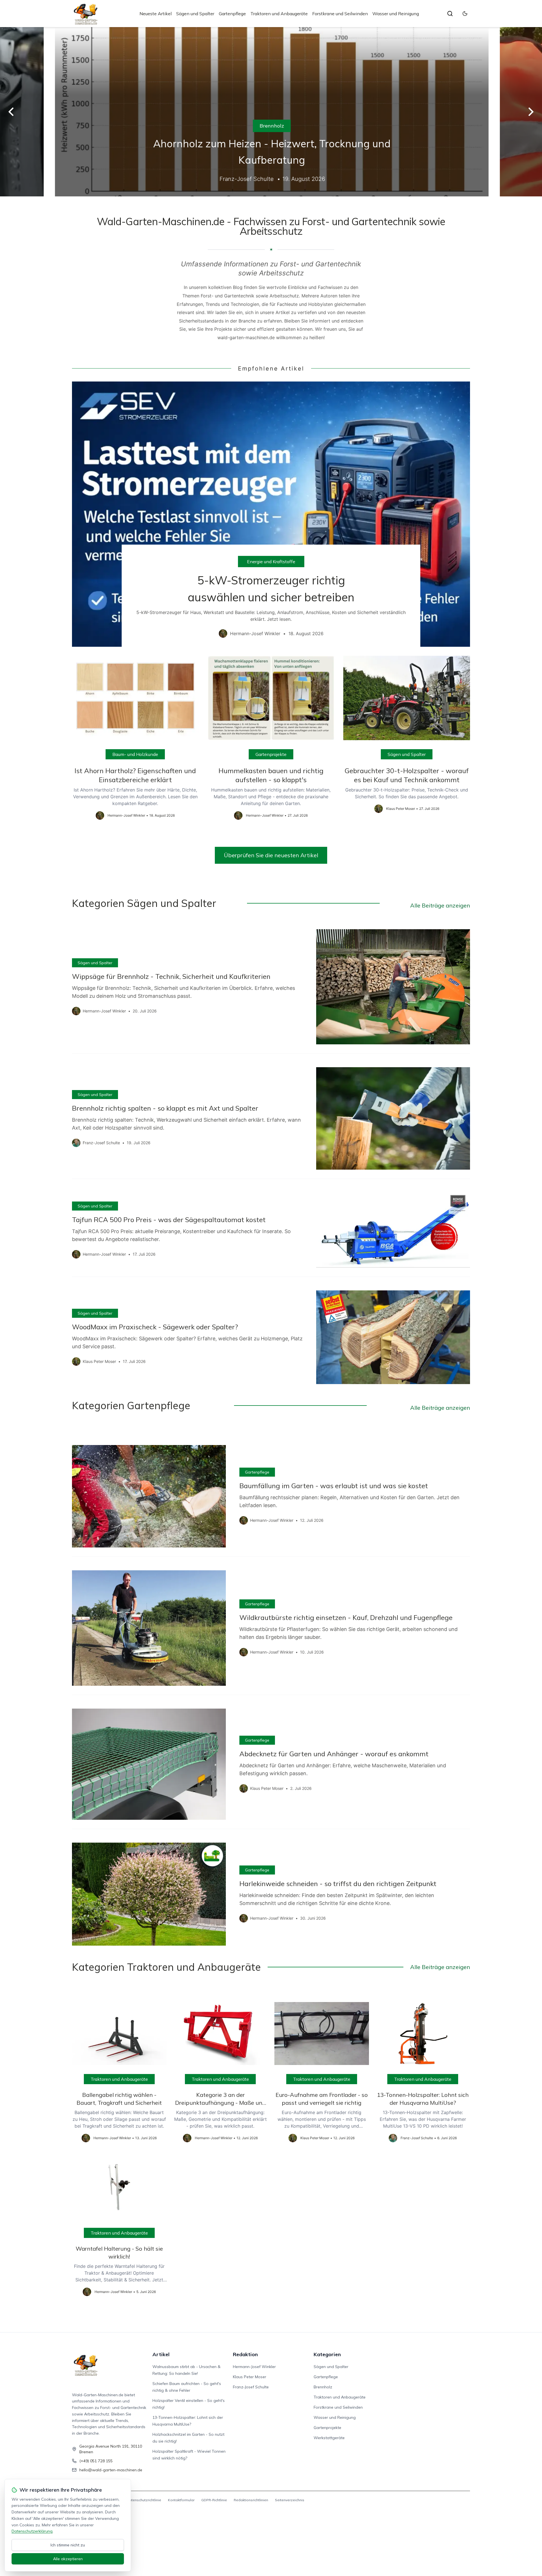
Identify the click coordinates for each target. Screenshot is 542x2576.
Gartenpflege (232, 14)
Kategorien (327, 2354)
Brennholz (271, 126)
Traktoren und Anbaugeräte (279, 14)
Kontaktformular (181, 2500)
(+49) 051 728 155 (96, 2461)
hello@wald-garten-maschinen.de (111, 2470)
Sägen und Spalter (195, 14)
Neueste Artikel (156, 14)
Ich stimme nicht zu (68, 2545)
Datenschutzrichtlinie (144, 2500)
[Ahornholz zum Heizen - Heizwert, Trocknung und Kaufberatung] (271, 112)
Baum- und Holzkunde (135, 754)
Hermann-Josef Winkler (254, 2367)
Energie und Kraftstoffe (271, 562)
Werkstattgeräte (329, 2438)
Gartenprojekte (271, 754)
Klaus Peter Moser (250, 2377)
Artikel (161, 2354)
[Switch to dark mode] (465, 14)
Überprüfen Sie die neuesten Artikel (271, 855)
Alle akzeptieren (68, 2559)
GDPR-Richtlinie (214, 2500)
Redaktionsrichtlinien (251, 2500)
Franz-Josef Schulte (251, 2387)
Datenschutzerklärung (32, 2531)
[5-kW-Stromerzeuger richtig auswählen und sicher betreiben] (271, 514)
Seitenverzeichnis (290, 2500)
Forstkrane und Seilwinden (340, 14)
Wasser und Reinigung (396, 14)
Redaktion (245, 2354)
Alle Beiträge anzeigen (440, 905)
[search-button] (450, 14)
